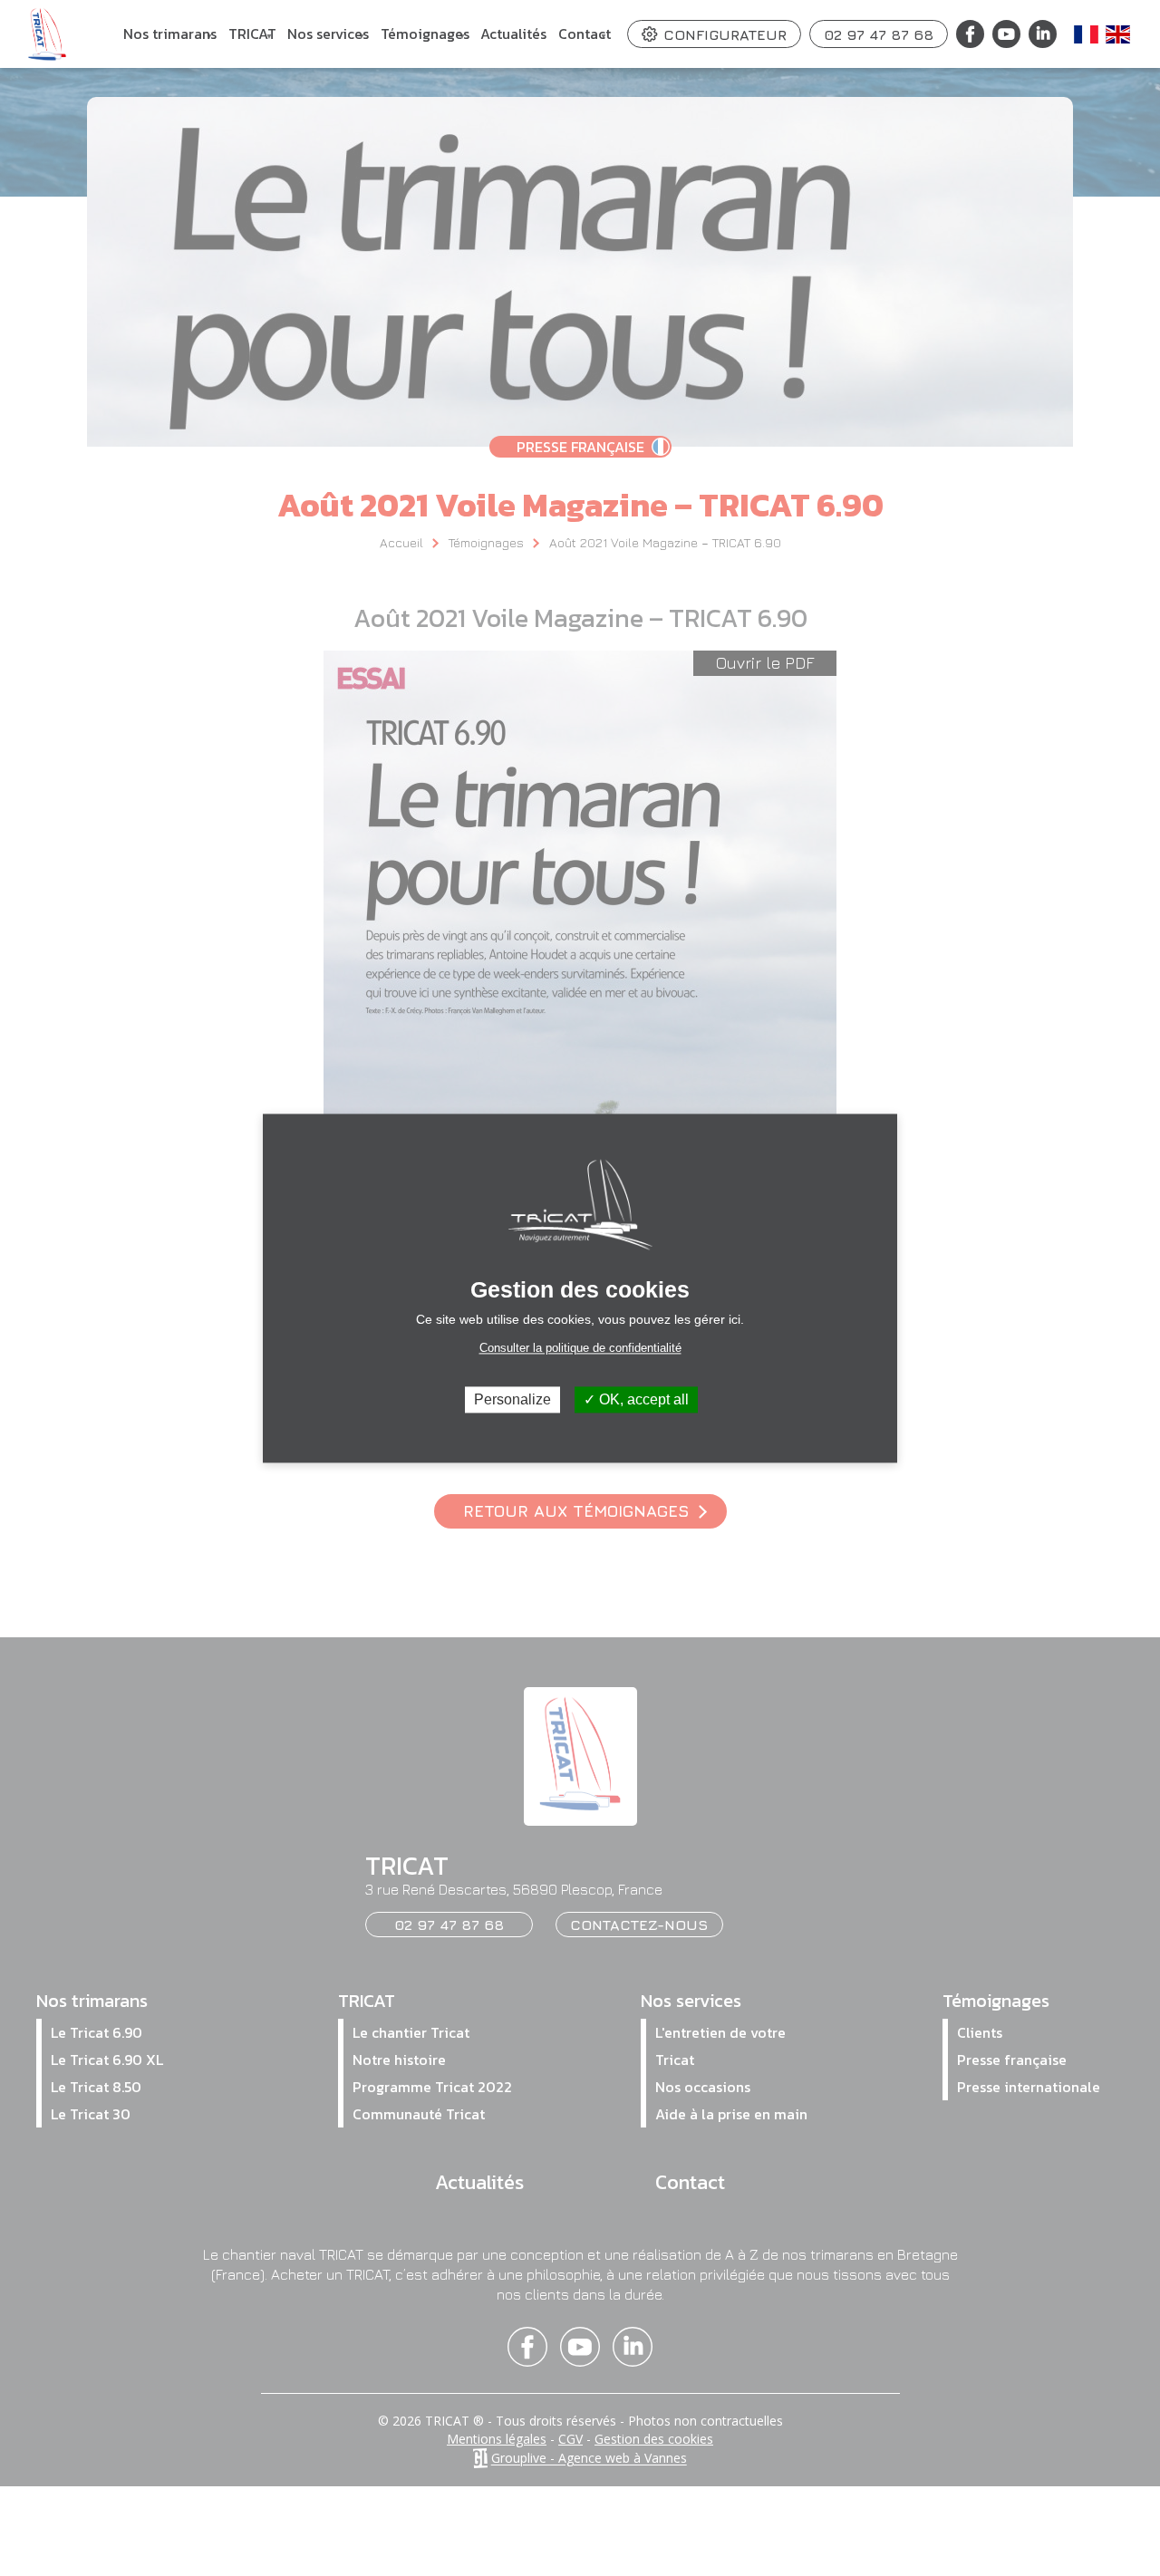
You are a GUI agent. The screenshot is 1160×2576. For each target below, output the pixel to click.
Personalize (512, 1399)
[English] (1119, 34)
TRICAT (252, 45)
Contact (585, 45)
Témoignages (425, 45)
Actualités (513, 34)
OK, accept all (642, 1399)
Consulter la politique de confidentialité (580, 1348)
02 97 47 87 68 (879, 34)
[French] (1087, 34)
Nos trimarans (170, 45)
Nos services (328, 45)
